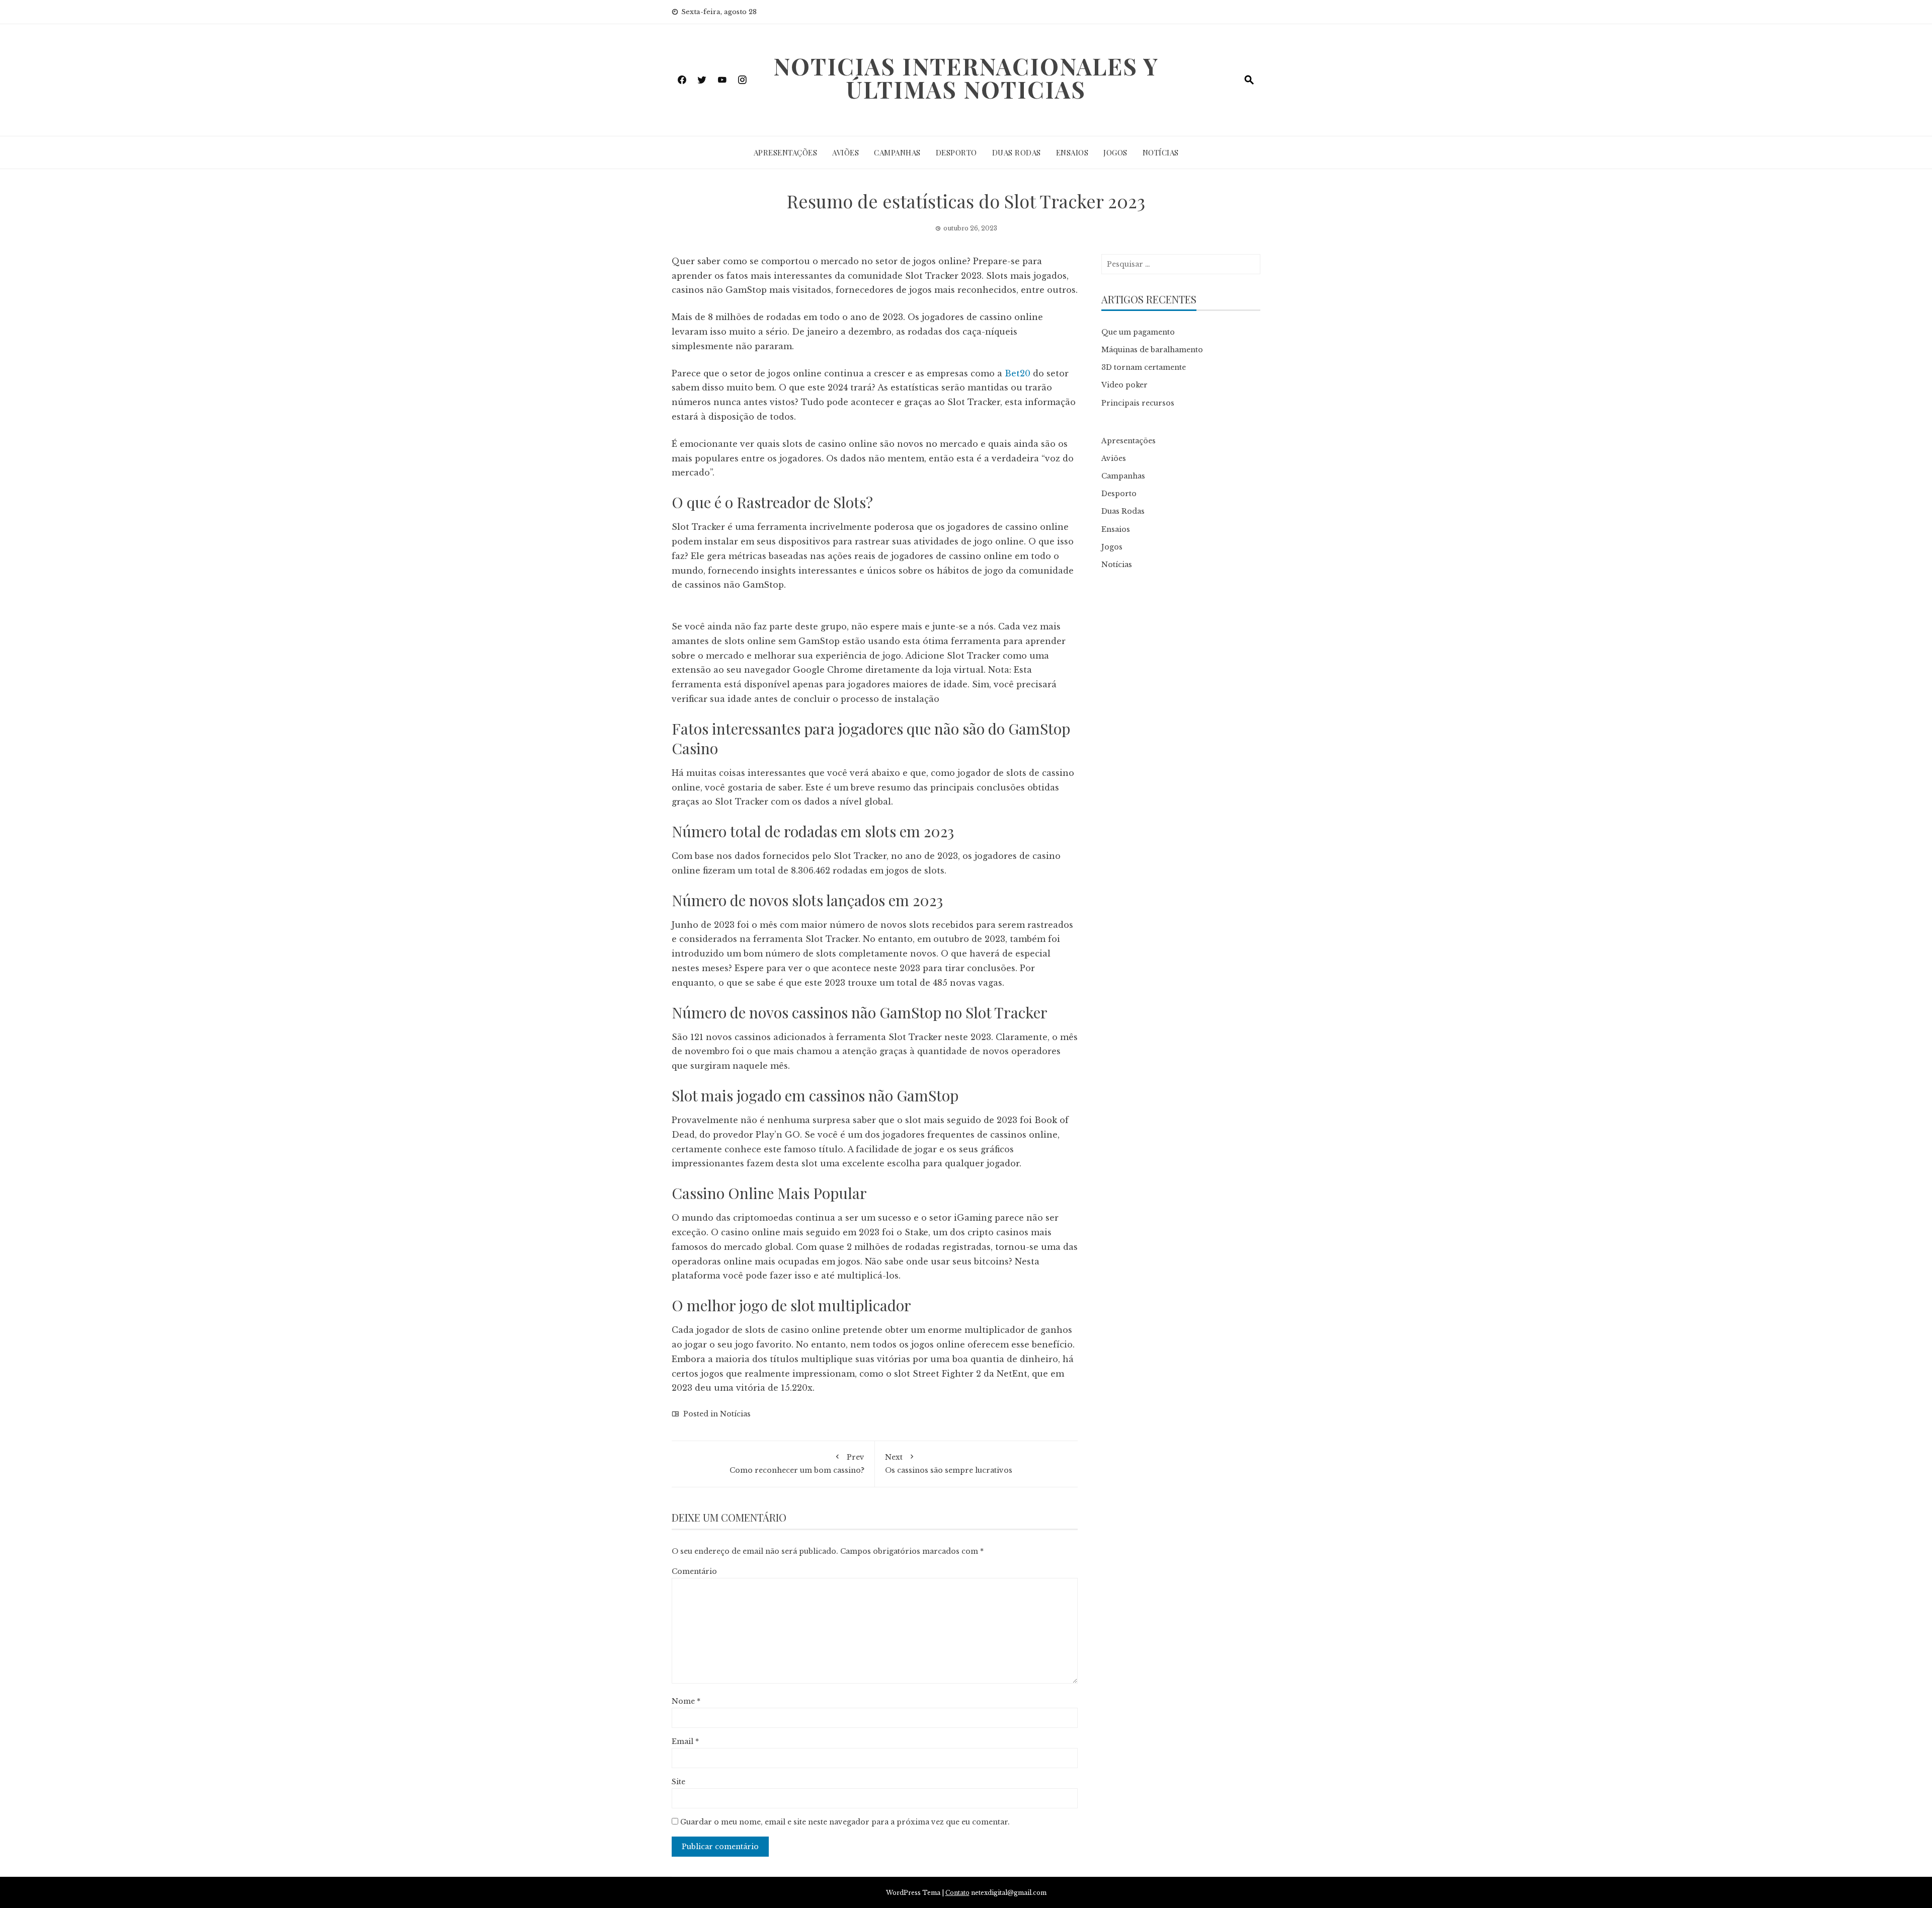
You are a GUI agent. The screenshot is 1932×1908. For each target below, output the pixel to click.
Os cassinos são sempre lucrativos (949, 1463)
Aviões (846, 152)
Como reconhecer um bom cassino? (797, 1463)
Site (678, 1782)
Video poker (1124, 385)
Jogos (1115, 152)
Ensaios (1072, 152)
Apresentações (786, 152)
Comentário (694, 1571)
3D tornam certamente (1144, 367)
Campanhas (897, 152)
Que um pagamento (1138, 332)
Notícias (1161, 152)
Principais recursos (1138, 403)
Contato (957, 1893)
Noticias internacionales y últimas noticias (966, 77)
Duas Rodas (1017, 152)
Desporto (956, 152)
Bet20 (1018, 373)
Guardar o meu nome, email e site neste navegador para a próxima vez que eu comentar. (845, 1822)
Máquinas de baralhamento (1152, 350)
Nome (686, 1701)
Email (685, 1741)
